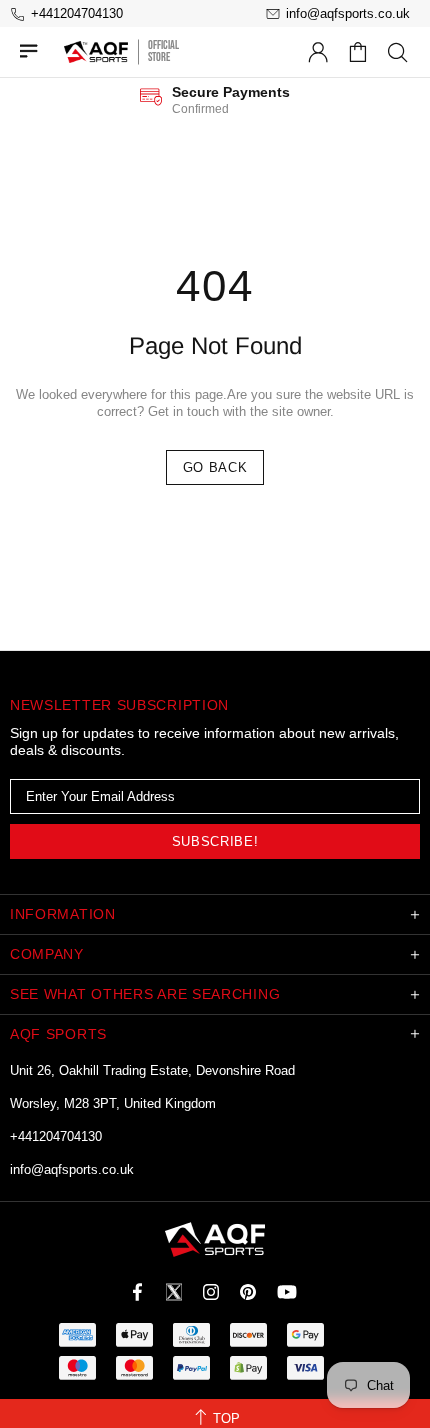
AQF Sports (96, 52)
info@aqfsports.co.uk (72, 1169)
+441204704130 (56, 1136)
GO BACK (215, 467)
